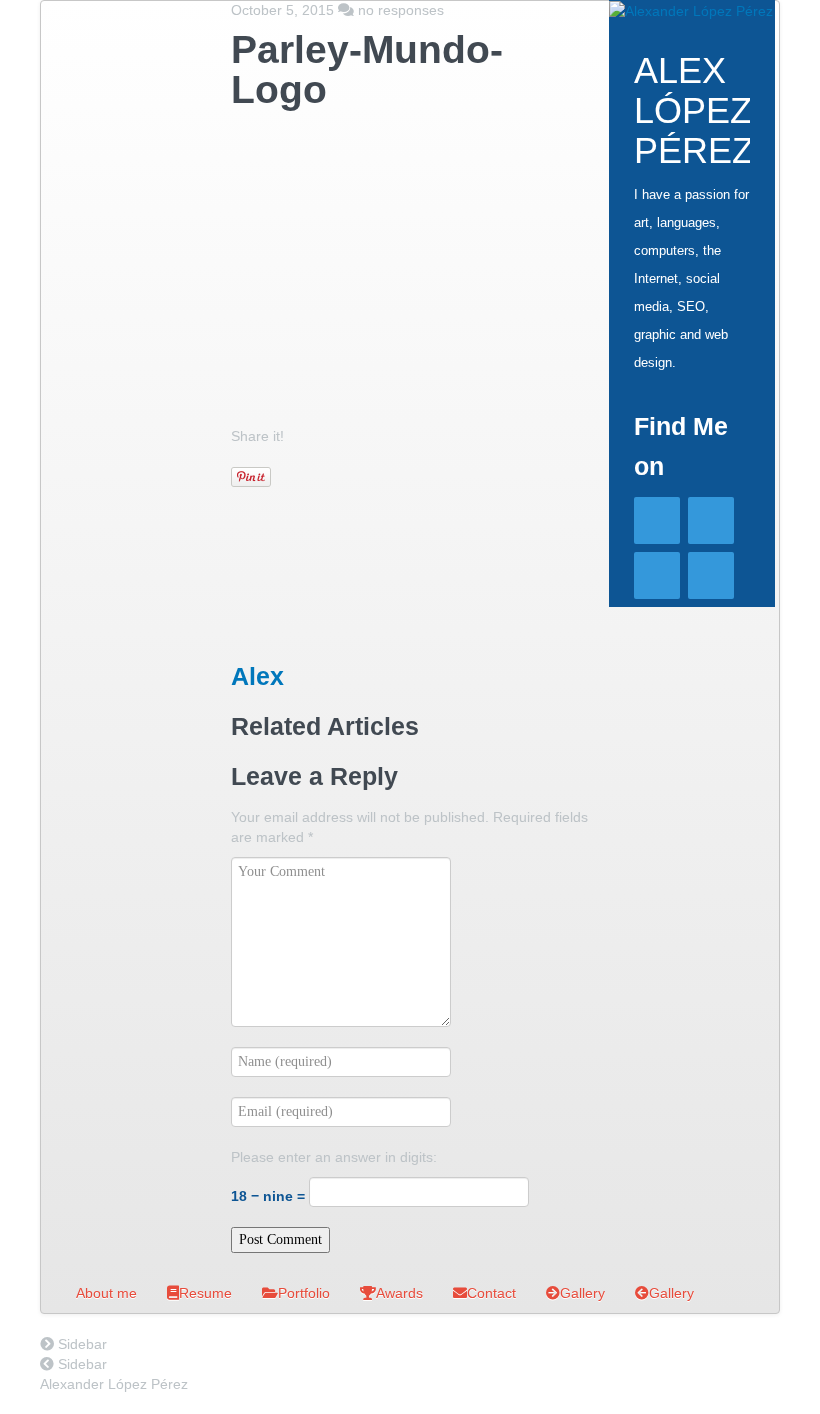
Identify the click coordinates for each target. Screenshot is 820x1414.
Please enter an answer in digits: (334, 1157)
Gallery (582, 1293)
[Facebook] (657, 520)
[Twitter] (711, 520)
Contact (491, 1293)
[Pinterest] (711, 575)
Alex (257, 676)
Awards (399, 1293)
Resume (205, 1293)
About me (106, 1293)
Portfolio (304, 1293)
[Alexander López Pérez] (691, 10)
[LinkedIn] (657, 575)
